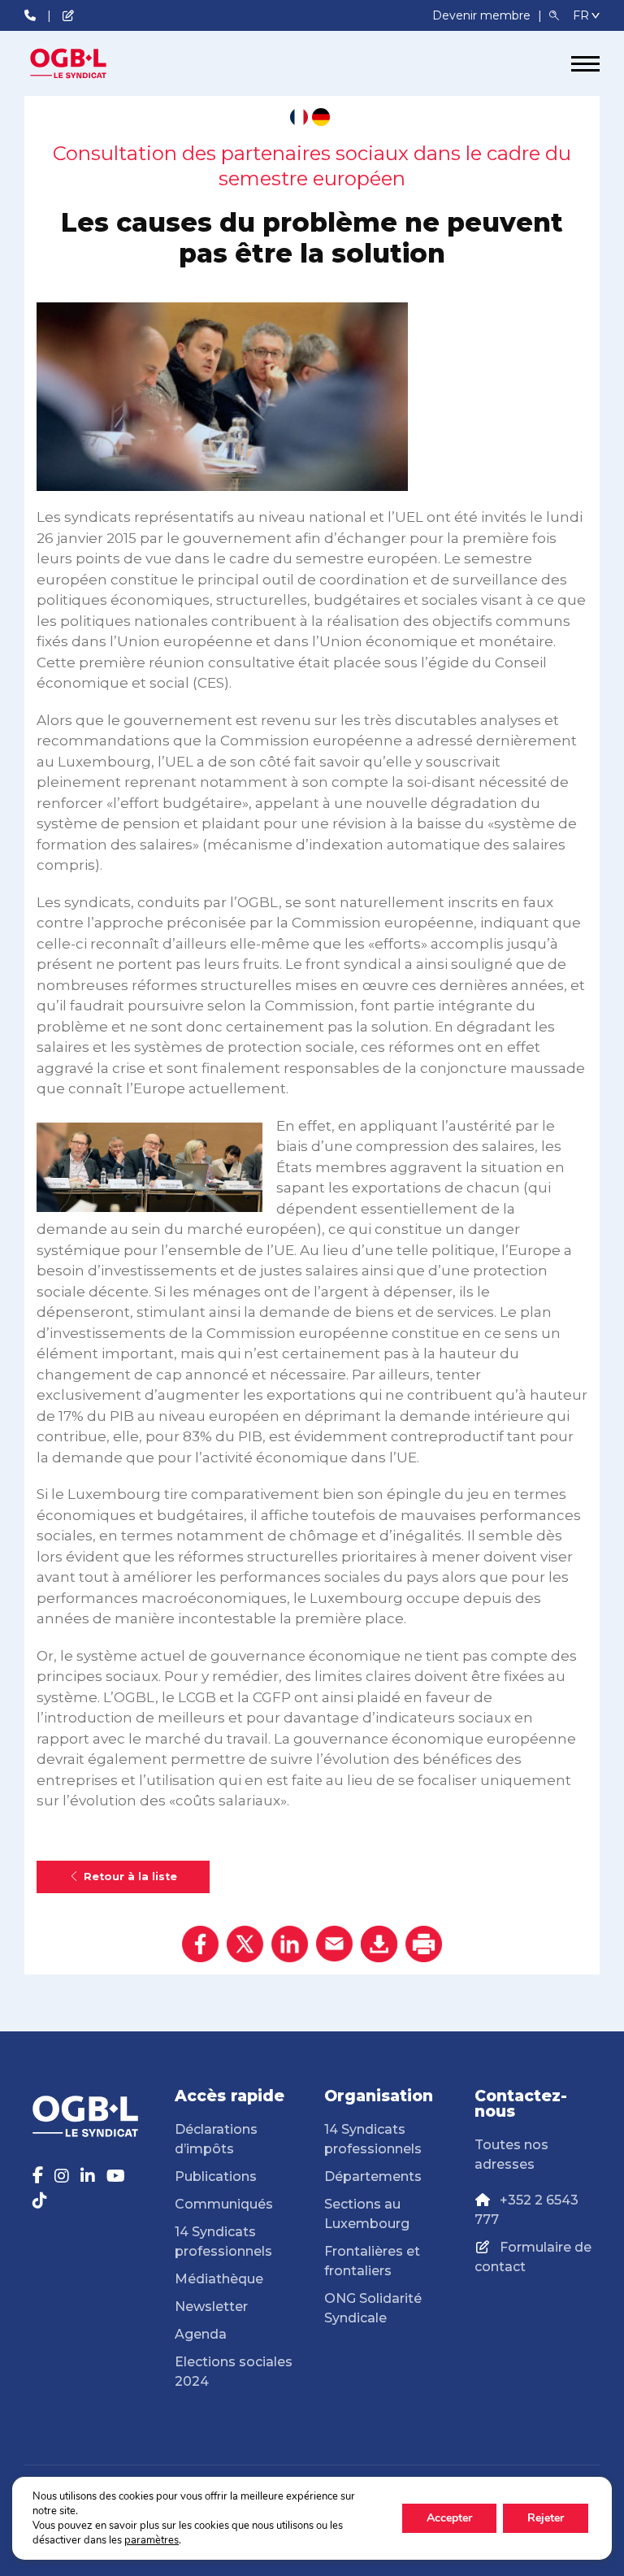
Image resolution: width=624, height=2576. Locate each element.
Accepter (449, 2518)
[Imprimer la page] (424, 1944)
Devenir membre (483, 15)
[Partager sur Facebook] (200, 1944)
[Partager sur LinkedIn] (290, 1944)
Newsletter (211, 2307)
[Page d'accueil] (85, 63)
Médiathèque (219, 2279)
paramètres (152, 2540)
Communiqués (224, 2204)
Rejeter (546, 2518)
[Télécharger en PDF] (379, 1944)
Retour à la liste (130, 1877)
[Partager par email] (334, 1944)
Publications (216, 2176)
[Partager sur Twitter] (245, 1944)
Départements (373, 2176)
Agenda (201, 2334)
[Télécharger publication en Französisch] (299, 117)
